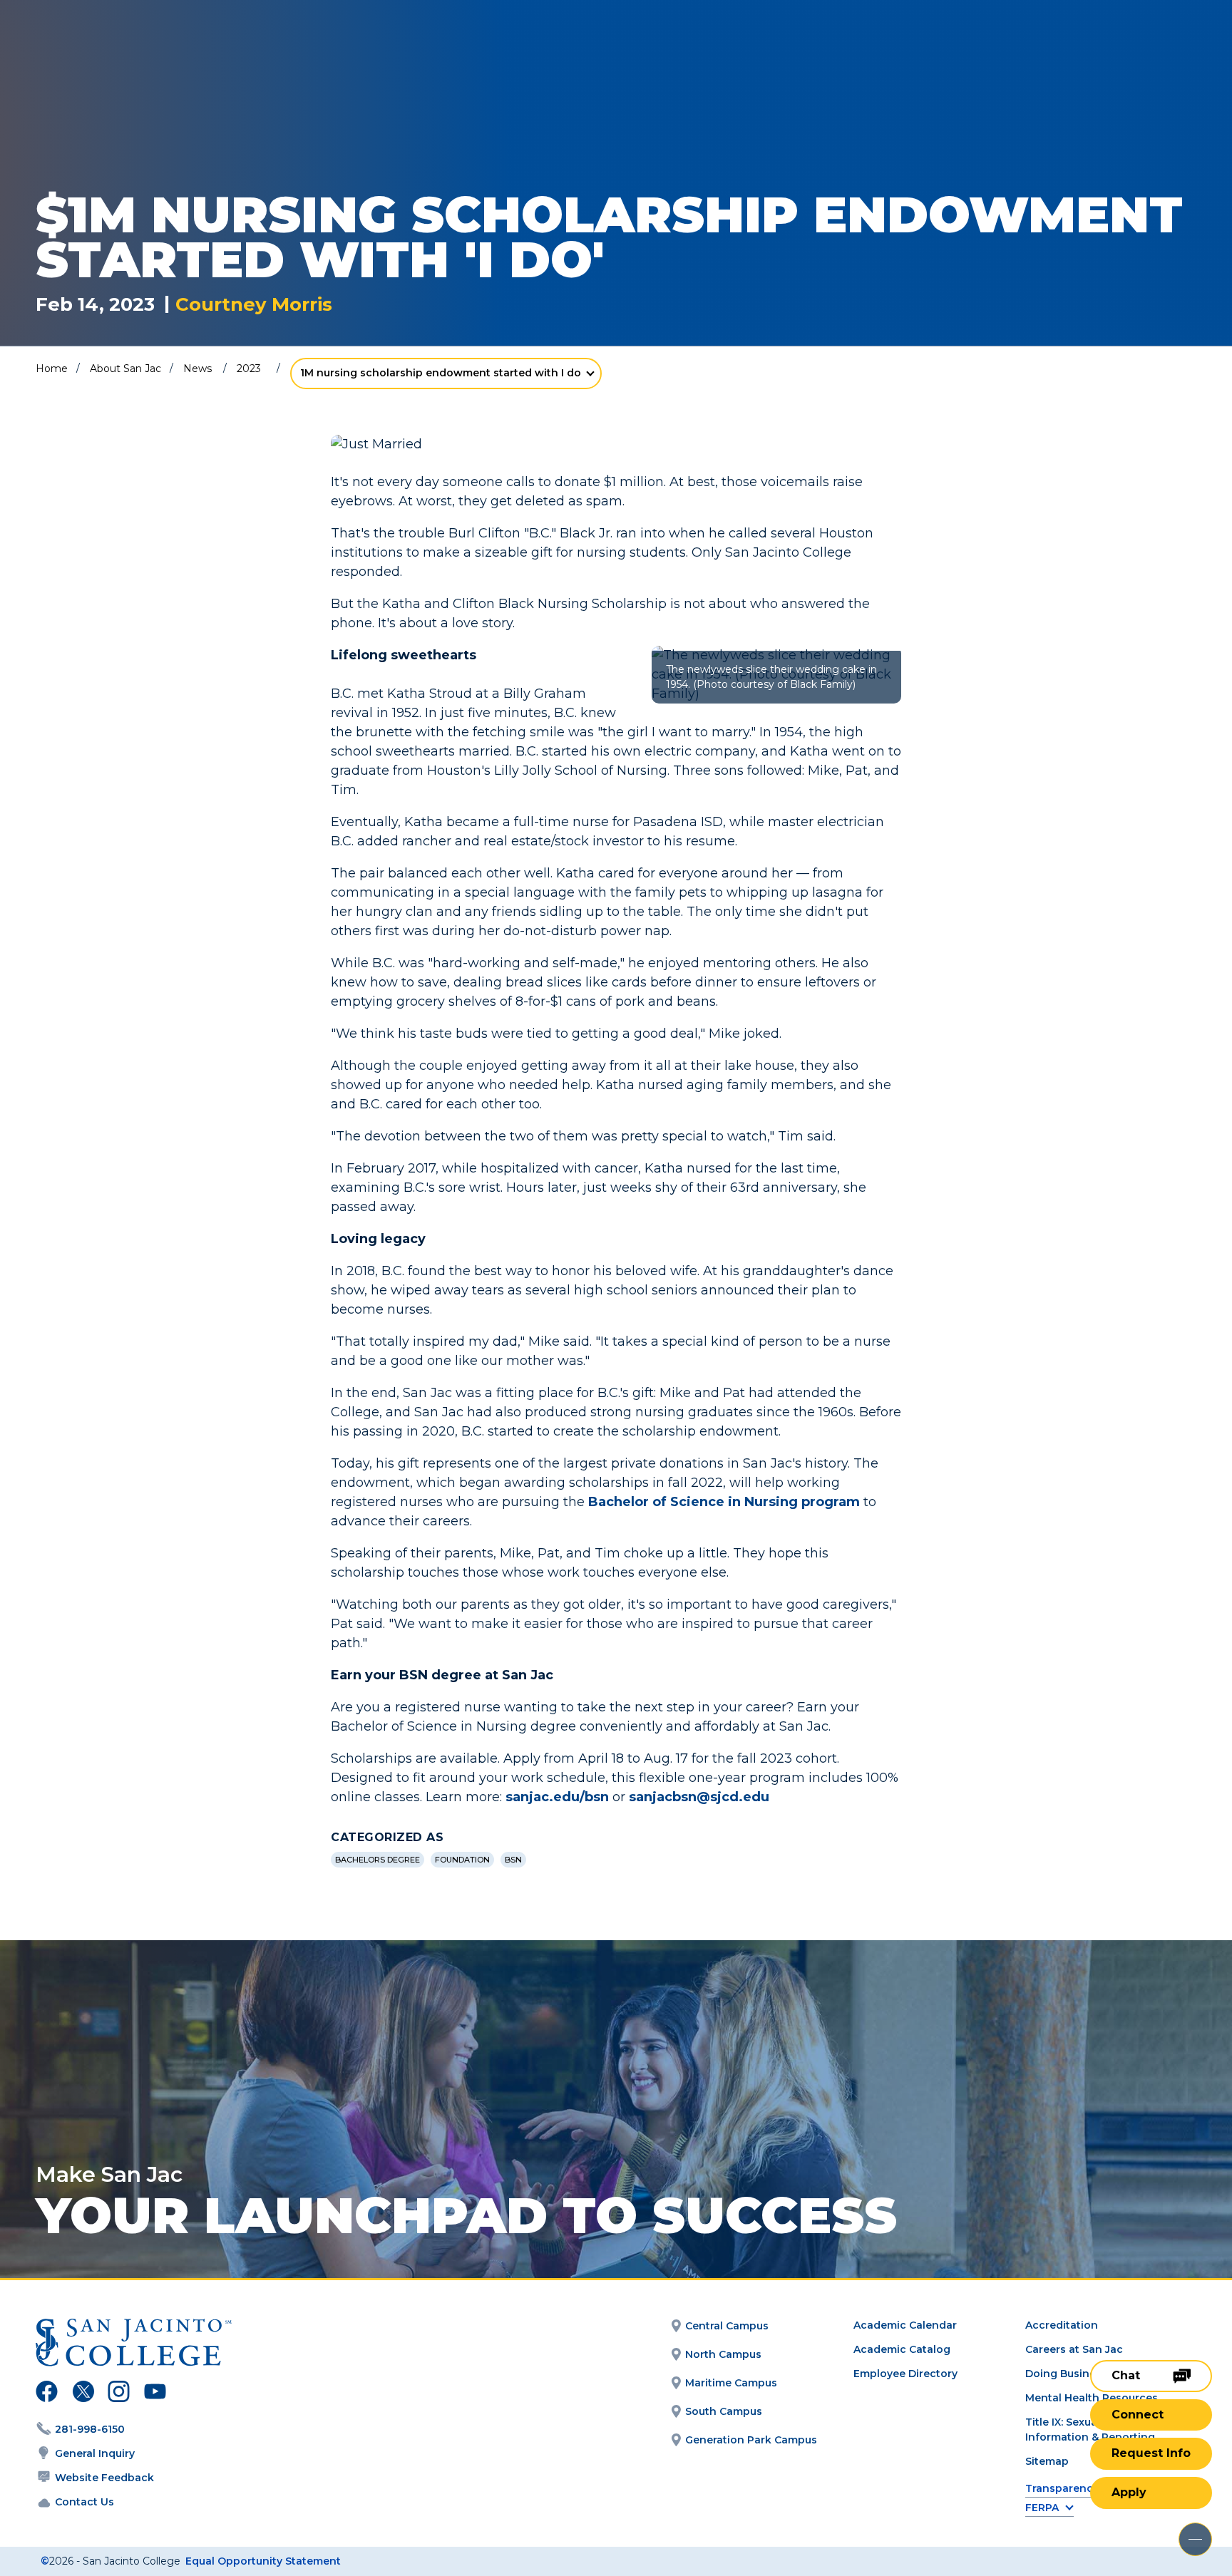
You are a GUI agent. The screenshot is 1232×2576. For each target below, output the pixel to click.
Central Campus (727, 2326)
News (197, 369)
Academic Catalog (902, 2349)
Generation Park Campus (751, 2440)
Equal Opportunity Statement (263, 2561)
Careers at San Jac (1074, 2349)
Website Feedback (104, 2478)
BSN (513, 1860)
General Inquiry (95, 2453)
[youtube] (154, 2394)
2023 (249, 369)
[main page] (115, 51)
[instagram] (119, 2394)
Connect (1138, 2415)
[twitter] (83, 2394)
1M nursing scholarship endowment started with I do (441, 373)
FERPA (1042, 2508)
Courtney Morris (254, 305)
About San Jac (125, 369)
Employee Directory (905, 2374)
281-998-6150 (90, 2429)
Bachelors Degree (378, 1860)
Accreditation (1062, 2325)
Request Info (1151, 2453)
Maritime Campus (731, 2383)
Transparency (1062, 2489)
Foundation (462, 1860)
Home (52, 369)
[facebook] (47, 2394)
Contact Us (84, 2502)
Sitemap (1047, 2461)
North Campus (723, 2354)
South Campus (724, 2411)
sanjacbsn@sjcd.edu (699, 1797)
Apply (1129, 2492)
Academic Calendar (905, 2325)
